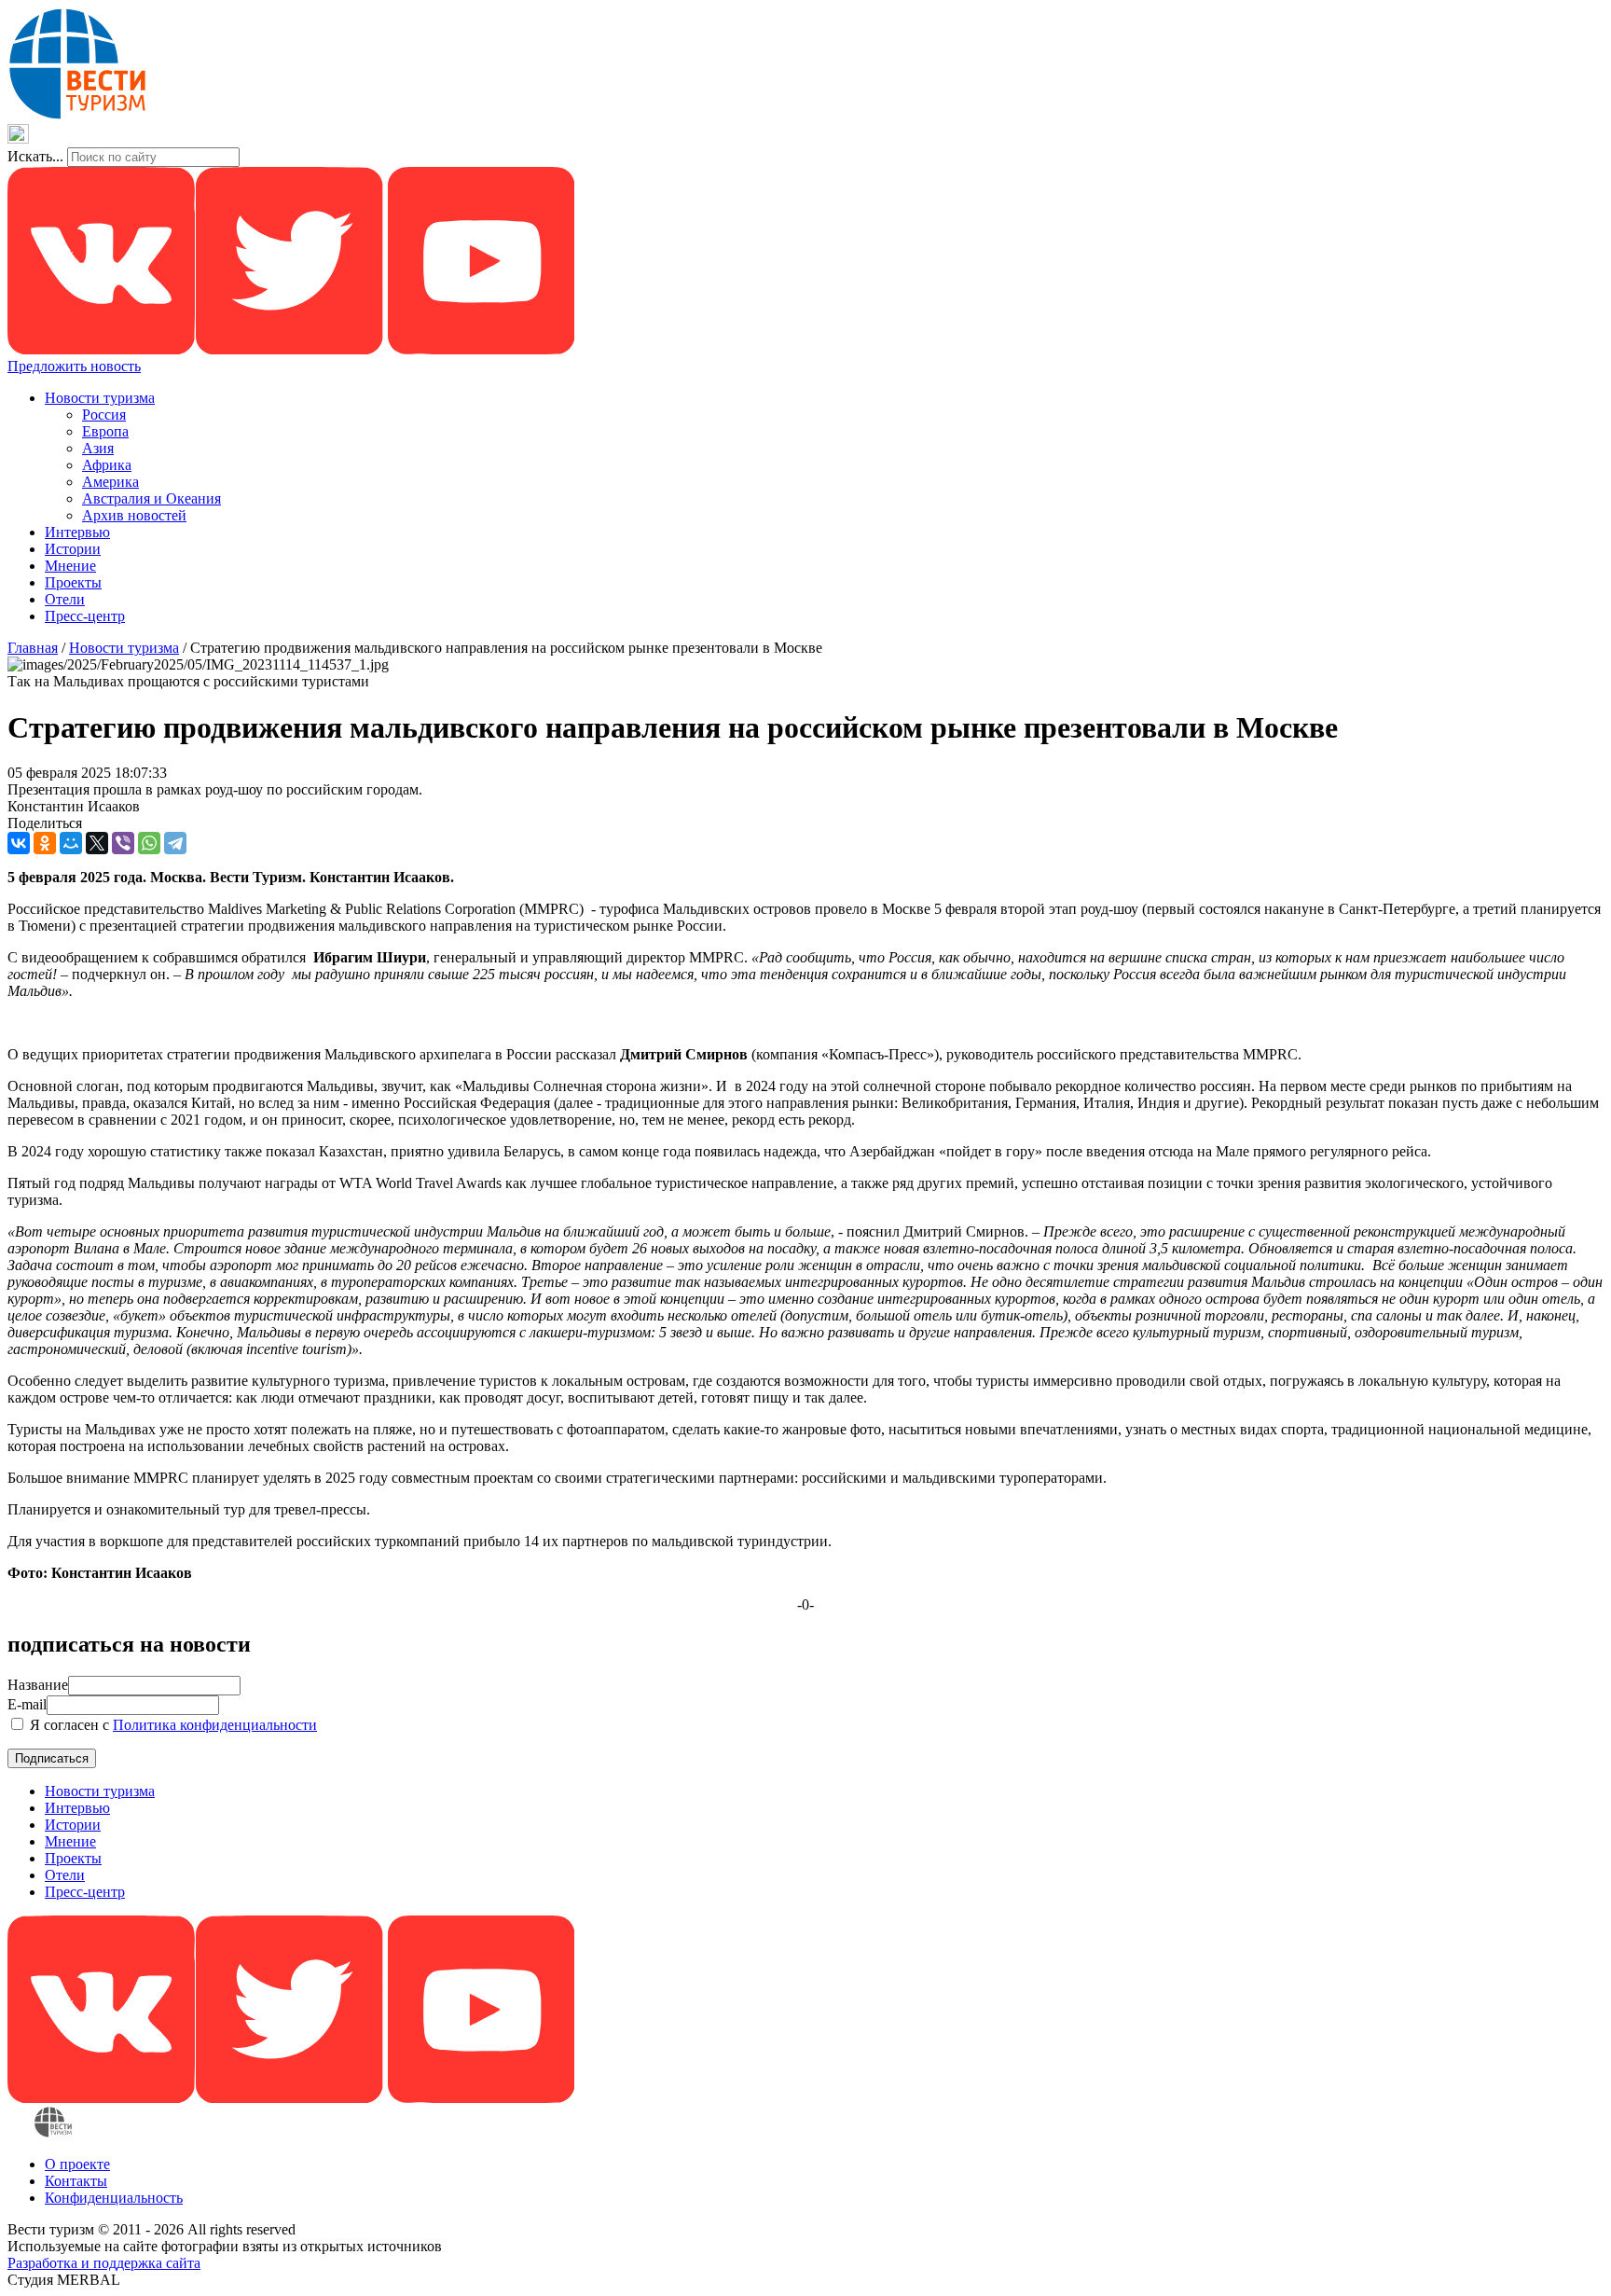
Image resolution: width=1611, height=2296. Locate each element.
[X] (97, 843)
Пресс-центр (85, 616)
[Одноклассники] (45, 843)
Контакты (76, 2181)
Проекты (73, 582)
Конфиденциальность (114, 2198)
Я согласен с (172, 1725)
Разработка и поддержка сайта (104, 2263)
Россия (104, 415)
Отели (65, 599)
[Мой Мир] (71, 843)
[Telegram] (175, 843)
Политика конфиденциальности (215, 1725)
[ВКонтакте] (19, 843)
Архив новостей (134, 515)
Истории (73, 549)
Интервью (77, 532)
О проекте (77, 2164)
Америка (110, 482)
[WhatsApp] (149, 843)
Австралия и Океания (151, 498)
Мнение (70, 566)
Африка (107, 465)
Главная (33, 648)
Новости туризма (100, 398)
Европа (105, 431)
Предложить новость (74, 366)
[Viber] (123, 843)
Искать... (35, 156)
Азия (98, 448)
